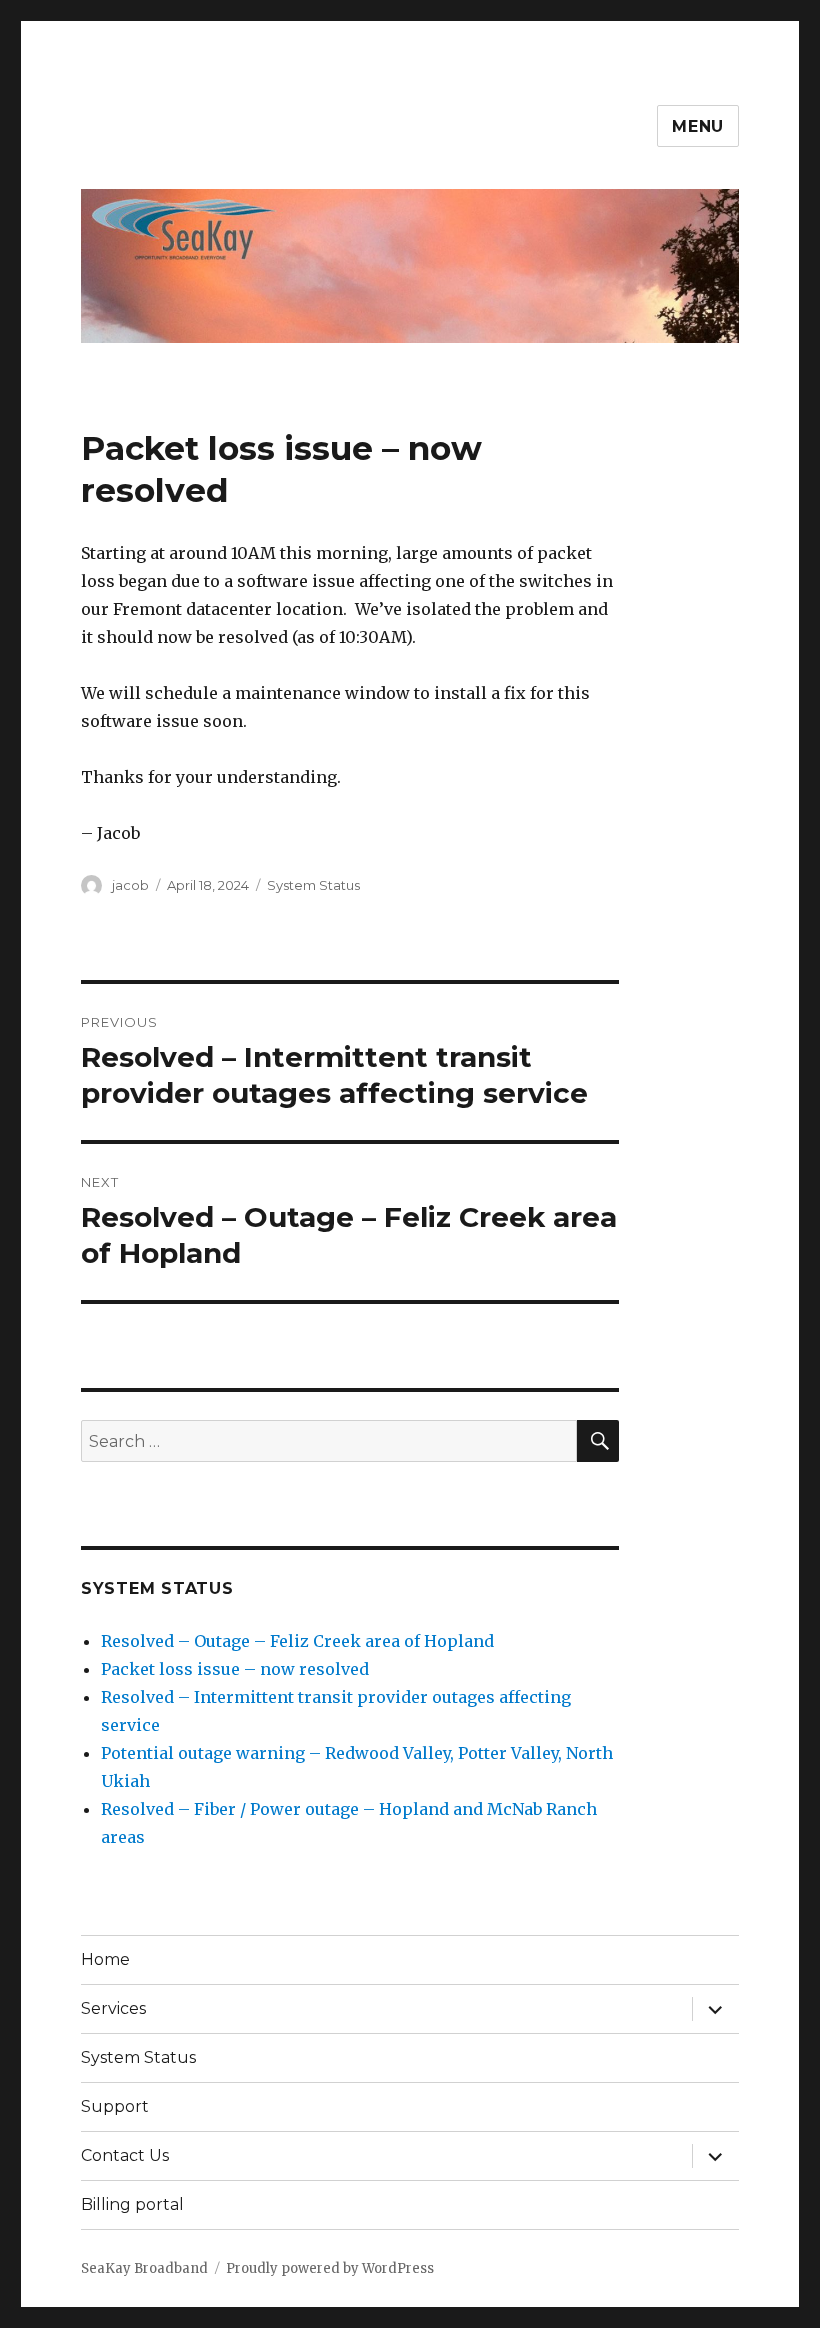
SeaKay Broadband (144, 2268)
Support (115, 2106)
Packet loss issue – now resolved (235, 1669)
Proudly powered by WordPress (330, 2268)
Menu (698, 126)
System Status (313, 885)
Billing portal (132, 2204)
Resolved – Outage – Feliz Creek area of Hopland (297, 1641)
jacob (130, 885)
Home (105, 1959)
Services (113, 2008)
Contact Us (125, 2155)
